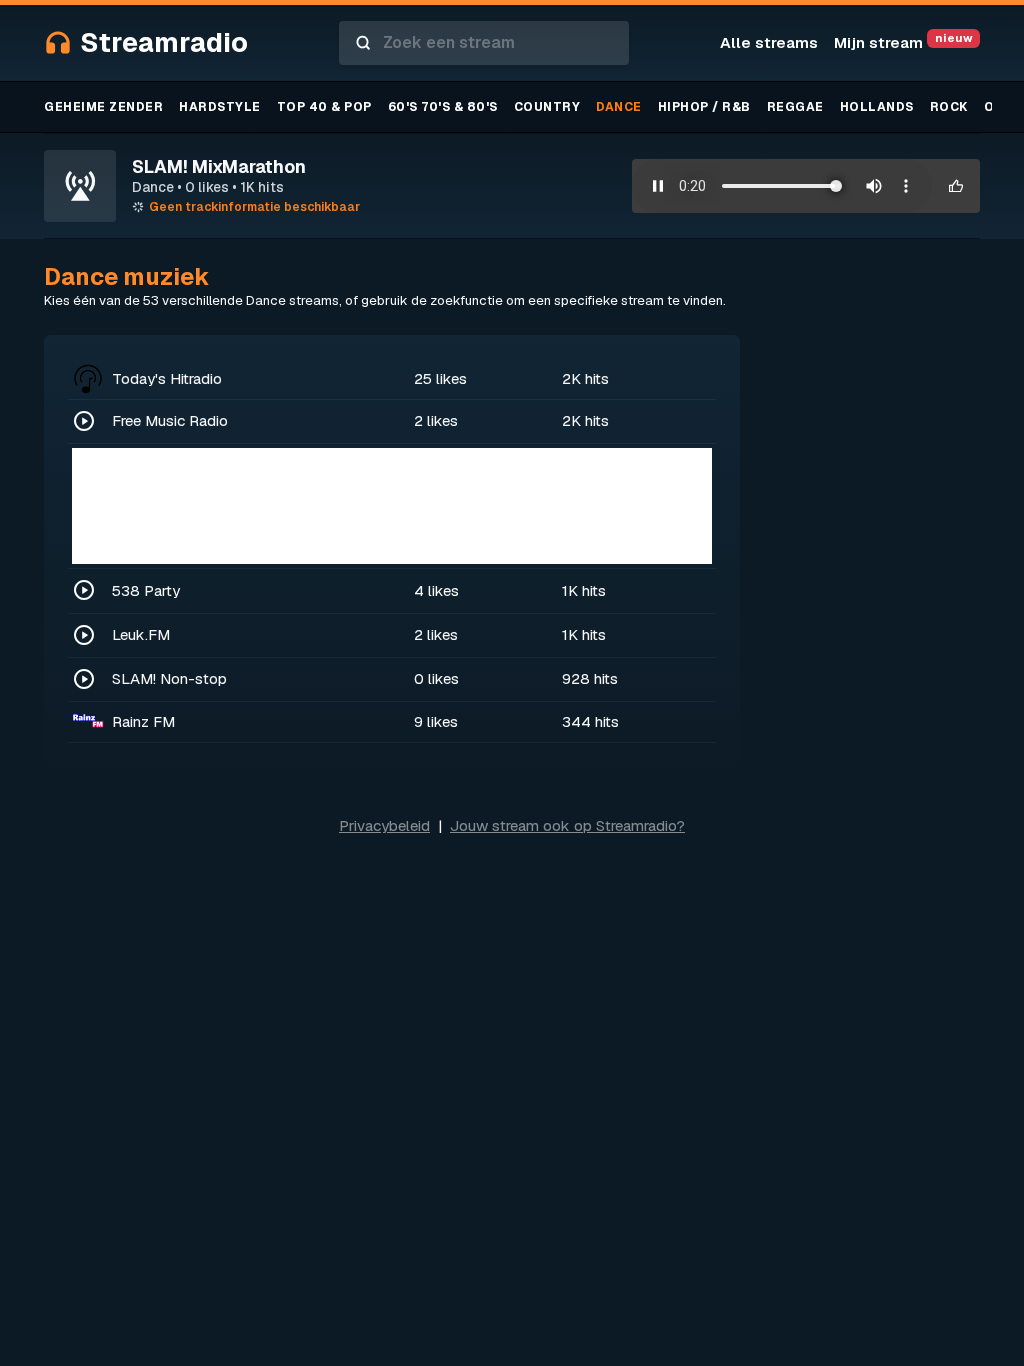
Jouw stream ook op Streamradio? (567, 825)
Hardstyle (220, 107)
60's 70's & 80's (443, 107)
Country (547, 107)
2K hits (585, 378)
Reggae (795, 107)
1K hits (584, 590)
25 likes (440, 378)
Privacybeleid (384, 825)
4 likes (436, 590)
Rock (949, 107)
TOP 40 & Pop (324, 107)
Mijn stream (903, 42)
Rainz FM (143, 721)
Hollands (877, 107)
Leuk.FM (141, 634)
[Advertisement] (392, 506)
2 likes (436, 420)
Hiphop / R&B (704, 107)
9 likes (436, 721)
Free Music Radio (170, 420)
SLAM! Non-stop (169, 678)
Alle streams (769, 42)
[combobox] (484, 43)
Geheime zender (103, 107)
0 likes (436, 678)
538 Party (146, 590)
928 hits (590, 678)
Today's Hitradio (167, 378)
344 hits (590, 721)
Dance (619, 107)
